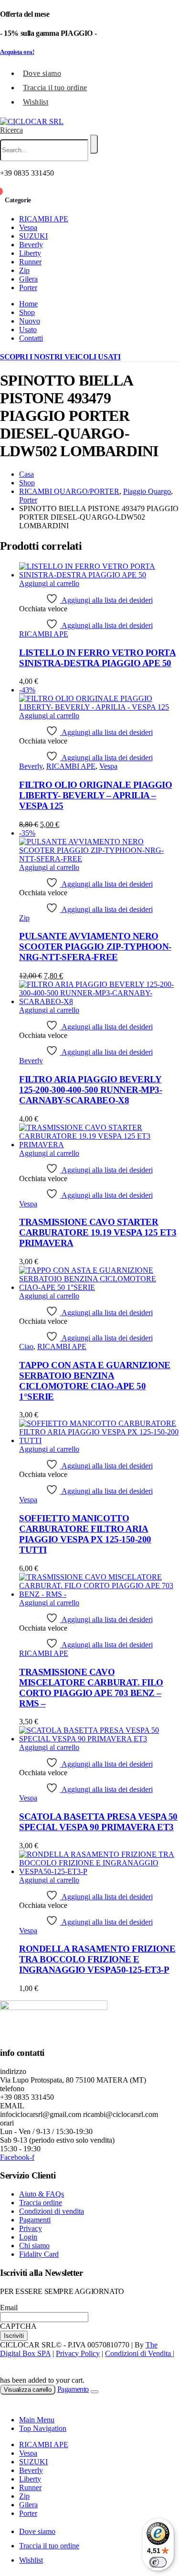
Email (9, 2308)
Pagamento (73, 2389)
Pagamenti (35, 2220)
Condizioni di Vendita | (140, 2353)
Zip (24, 270)
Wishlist (36, 102)
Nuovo (30, 321)
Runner (30, 262)
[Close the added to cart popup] (95, 2392)
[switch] (158, 2562)
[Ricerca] (94, 144)
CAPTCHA (18, 2326)
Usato (28, 330)
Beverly (31, 245)
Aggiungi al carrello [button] (49, 583)
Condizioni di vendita (52, 2211)
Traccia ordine (41, 2203)
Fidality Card (39, 2254)
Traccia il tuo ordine (55, 88)
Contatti (31, 338)
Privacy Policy (78, 2353)
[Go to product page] (99, 571)
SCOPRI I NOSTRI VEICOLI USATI (60, 357)
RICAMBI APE (44, 219)
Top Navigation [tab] (43, 2428)
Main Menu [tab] (37, 2420)
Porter (28, 288)
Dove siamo (42, 73)
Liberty (30, 253)
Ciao (26, 1346)
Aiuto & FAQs (42, 2194)
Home (28, 304)
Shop (27, 312)
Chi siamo (34, 2246)
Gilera (28, 279)
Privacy (31, 2228)
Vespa (28, 227)
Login (28, 2237)
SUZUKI (33, 236)
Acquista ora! (17, 52)
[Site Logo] (32, 121)
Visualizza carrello (28, 2390)
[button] (11, 130)
